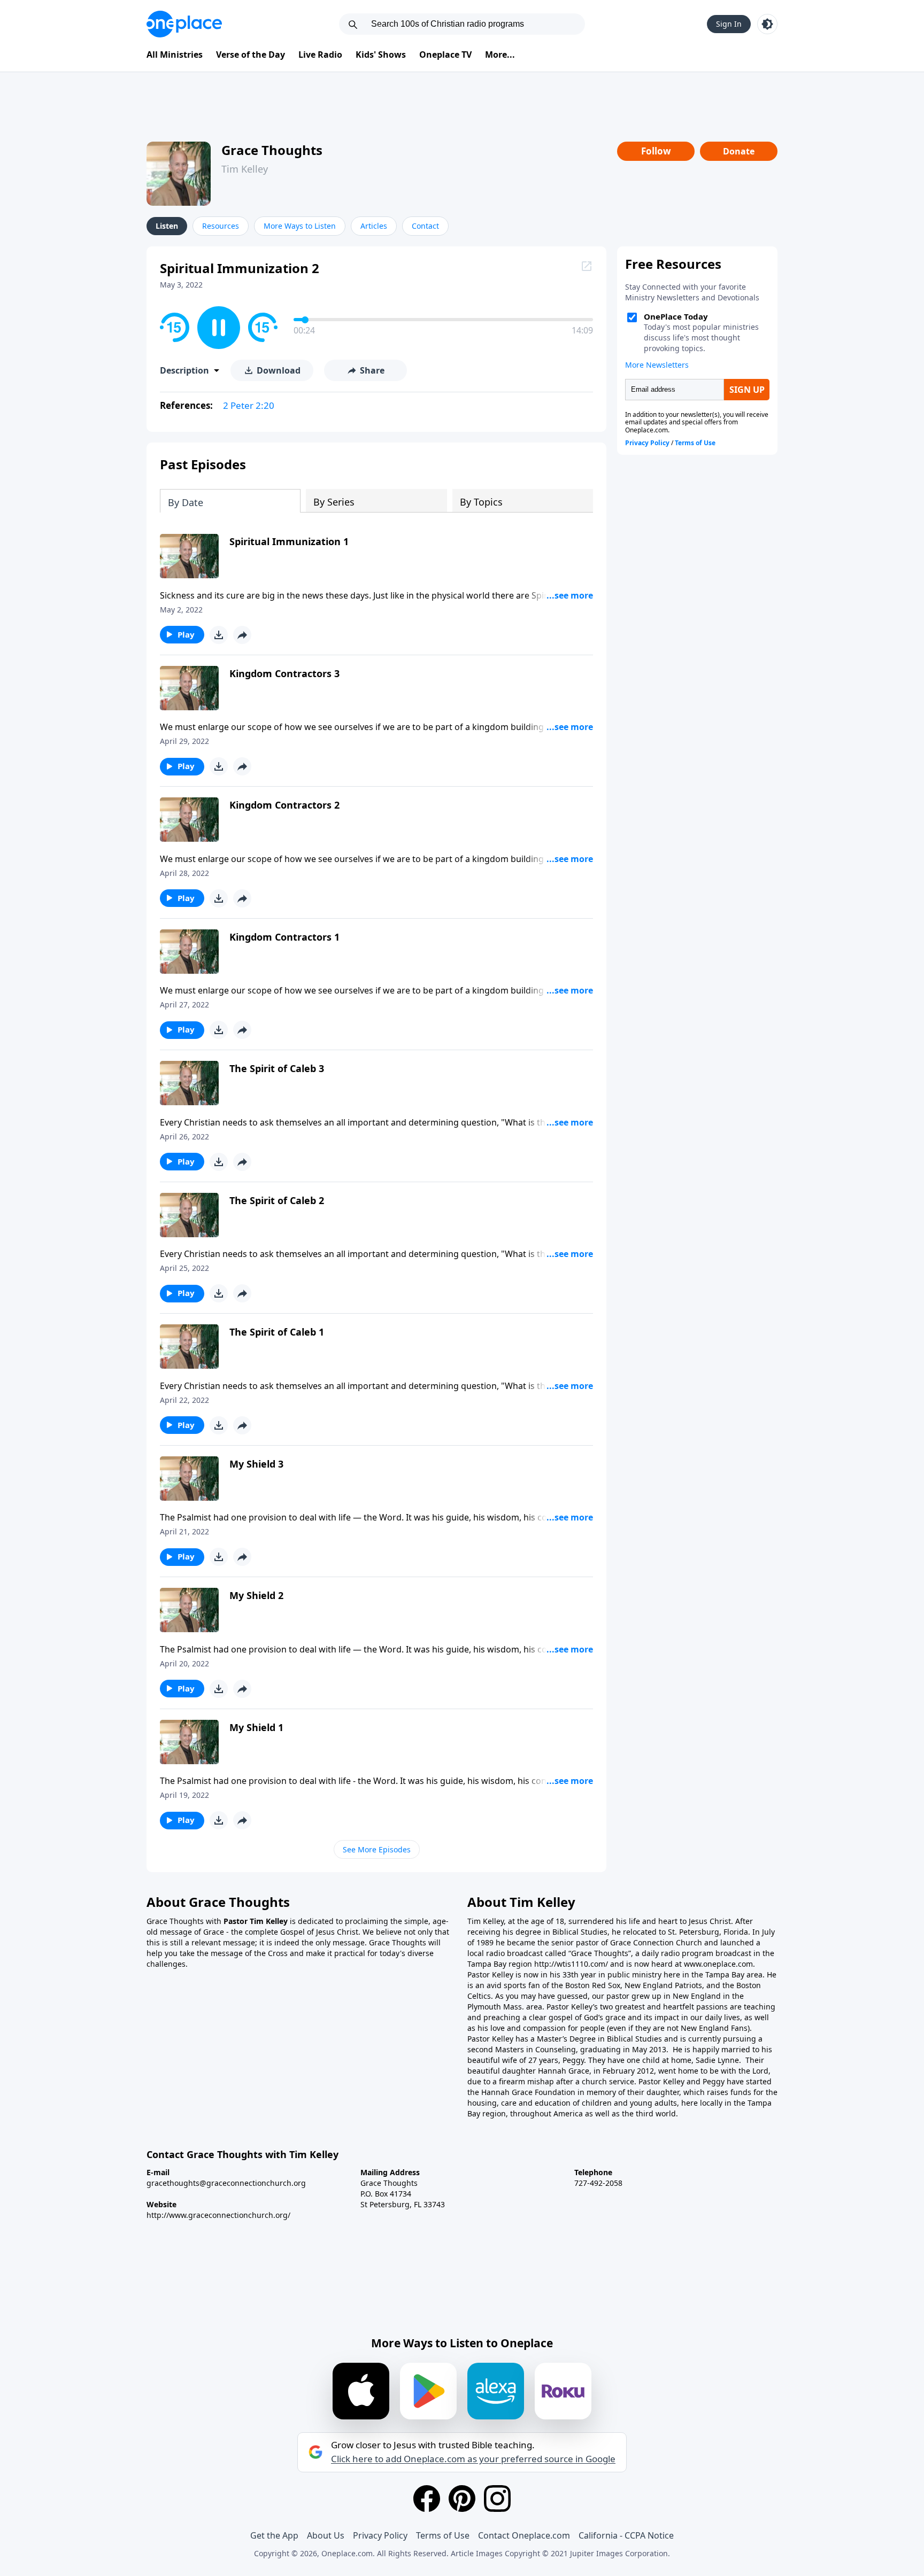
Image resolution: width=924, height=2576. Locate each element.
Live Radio (320, 55)
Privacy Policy (380, 2535)
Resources (221, 226)
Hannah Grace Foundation (528, 2092)
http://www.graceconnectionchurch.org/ (218, 2215)
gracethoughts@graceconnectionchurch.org (226, 2183)
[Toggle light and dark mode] (767, 24)
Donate (739, 151)
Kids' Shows (381, 55)
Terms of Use (443, 2535)
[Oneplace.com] (184, 24)
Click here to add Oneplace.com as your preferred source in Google (473, 2459)
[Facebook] (427, 2499)
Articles (374, 226)
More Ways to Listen (300, 226)
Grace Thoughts (272, 150)
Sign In (729, 24)
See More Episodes (377, 1849)
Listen (167, 226)
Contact (425, 226)
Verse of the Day (251, 55)
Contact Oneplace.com (524, 2535)
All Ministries (175, 55)
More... (500, 55)
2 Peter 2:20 (249, 405)
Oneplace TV (445, 55)
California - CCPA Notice (626, 2535)
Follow (656, 151)
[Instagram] (497, 2499)
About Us (326, 2535)
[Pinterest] (462, 2499)
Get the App (274, 2535)
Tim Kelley (245, 169)
